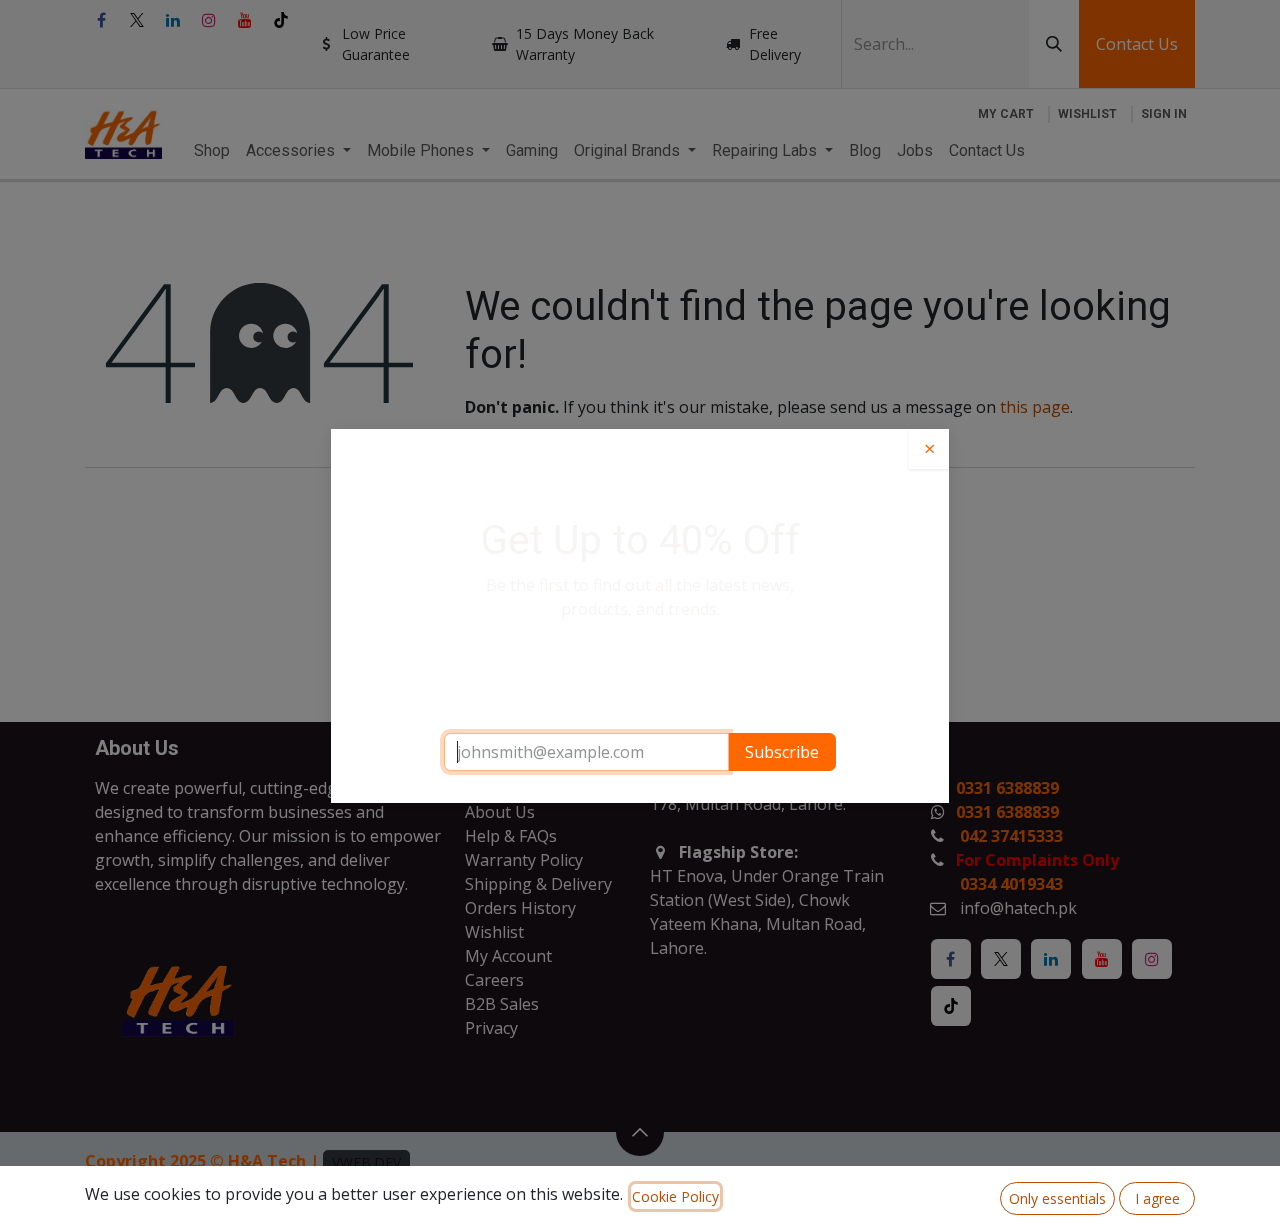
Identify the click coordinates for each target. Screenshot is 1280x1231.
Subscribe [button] (782, 752)
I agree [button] (1157, 1198)
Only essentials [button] (1057, 1198)
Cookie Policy (675, 1196)
